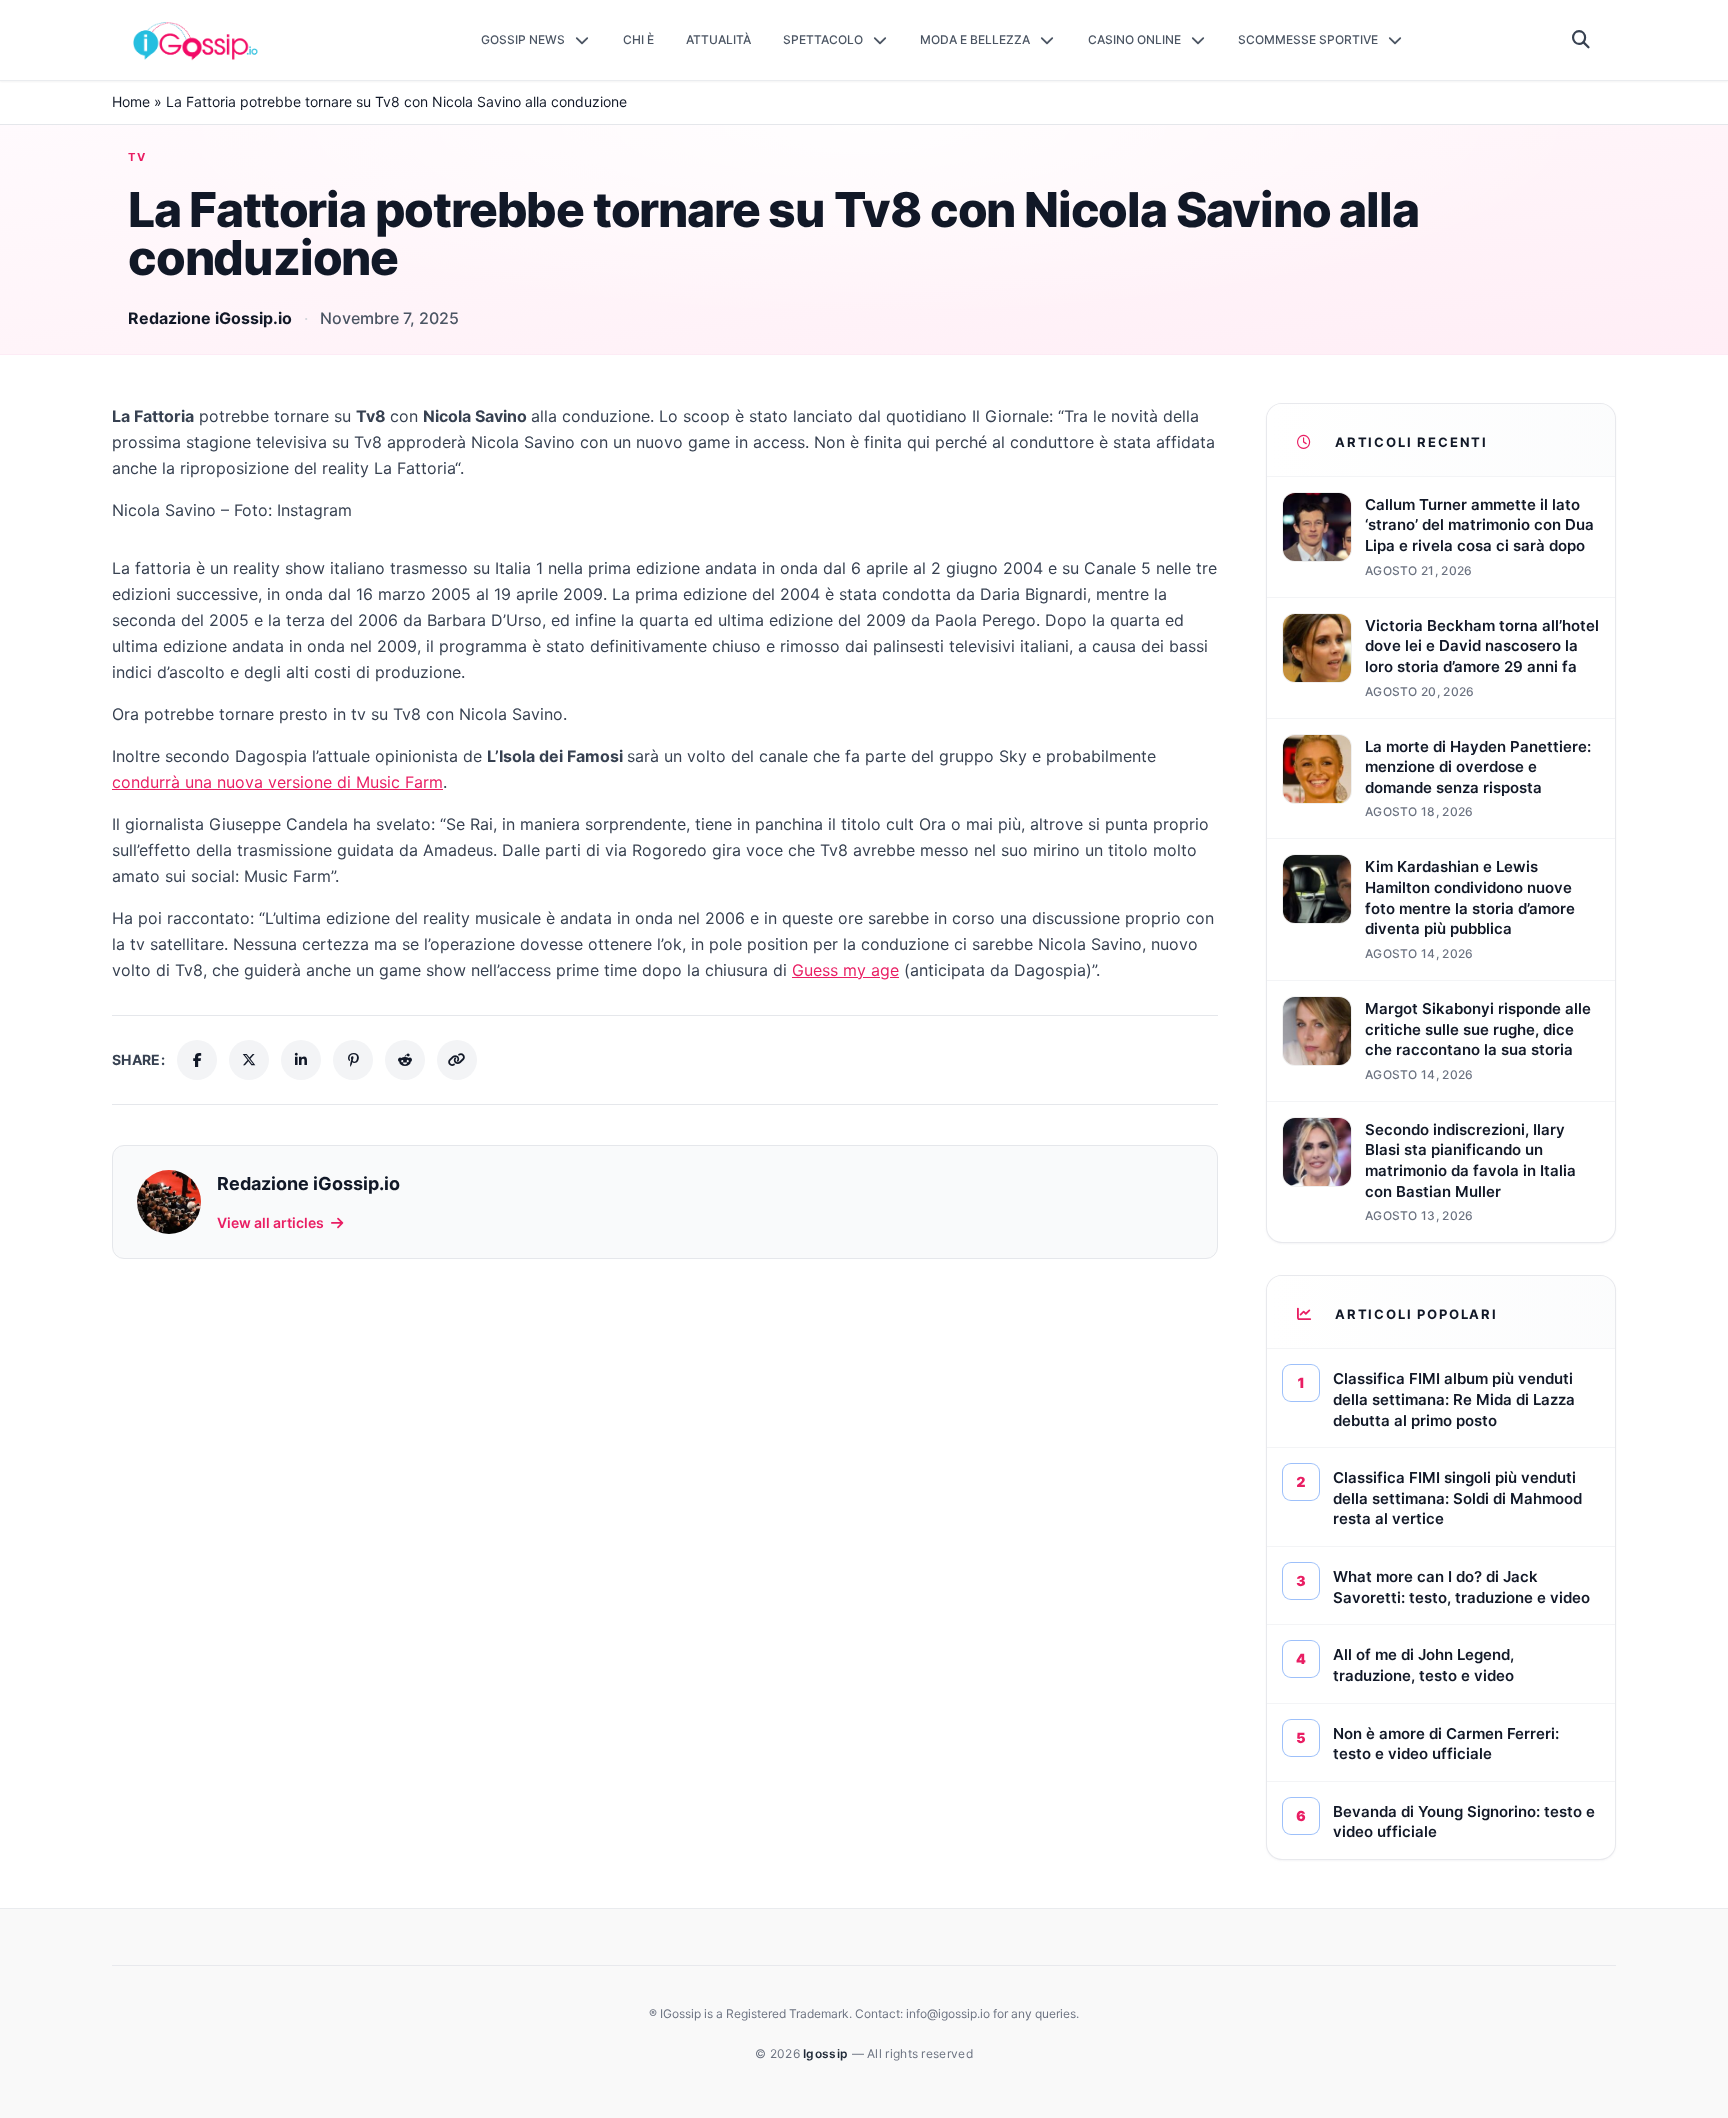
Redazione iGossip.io (210, 318)
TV (138, 157)
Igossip (827, 2053)
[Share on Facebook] (197, 1060)
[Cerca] (1581, 40)
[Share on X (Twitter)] (249, 1060)
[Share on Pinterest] (353, 1060)
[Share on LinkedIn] (301, 1060)
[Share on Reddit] (405, 1060)
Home (131, 101)
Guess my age (845, 970)
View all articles (270, 1222)
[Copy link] (457, 1060)
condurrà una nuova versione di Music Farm (277, 782)
